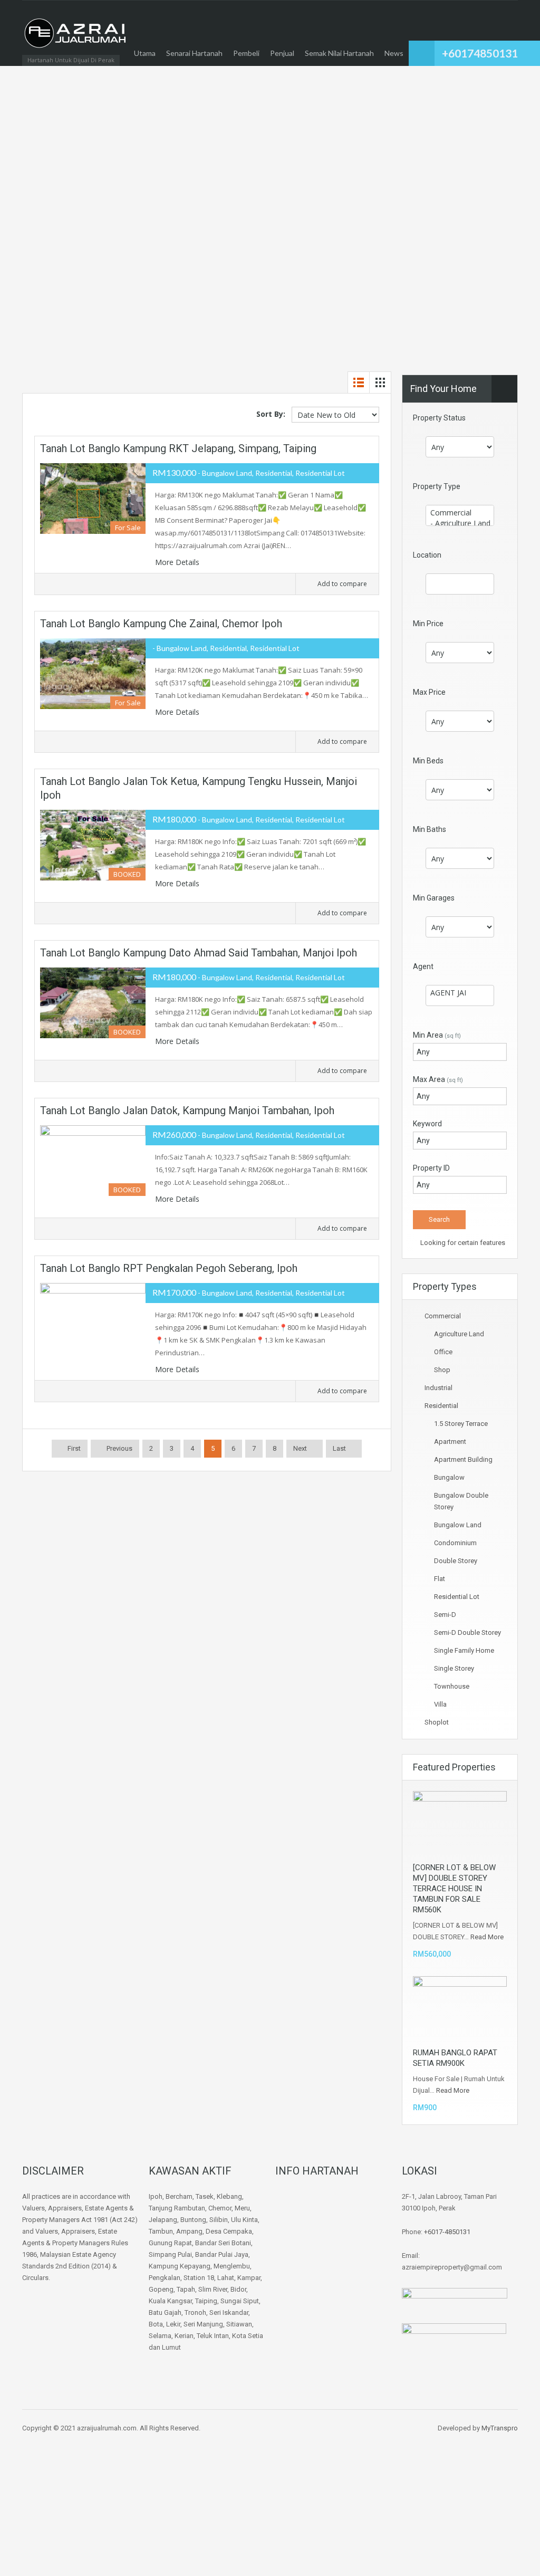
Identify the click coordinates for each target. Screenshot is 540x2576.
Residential (441, 1406)
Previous (119, 1448)
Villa (440, 1704)
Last (339, 1448)
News (394, 53)
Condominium (455, 1543)
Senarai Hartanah (194, 53)
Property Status (439, 418)
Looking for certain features (462, 1243)
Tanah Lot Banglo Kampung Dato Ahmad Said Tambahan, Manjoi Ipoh (199, 953)
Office (443, 1352)
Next (300, 1448)
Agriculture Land (459, 1334)
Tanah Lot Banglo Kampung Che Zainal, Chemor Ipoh (161, 624)
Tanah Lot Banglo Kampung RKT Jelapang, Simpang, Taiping (178, 448)
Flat (440, 1579)
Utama (145, 53)
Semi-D (445, 1615)
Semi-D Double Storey (467, 1632)
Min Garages (434, 898)
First (73, 1448)
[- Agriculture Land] (460, 523)
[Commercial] (460, 513)
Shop (442, 1370)
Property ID (431, 1168)
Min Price (428, 624)
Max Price (429, 692)
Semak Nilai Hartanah (339, 53)
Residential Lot (457, 1597)
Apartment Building (463, 1459)
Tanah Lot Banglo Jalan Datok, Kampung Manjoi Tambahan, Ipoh (187, 1110)
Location (427, 555)
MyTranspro (500, 2428)
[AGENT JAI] (460, 993)
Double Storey (456, 1561)
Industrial (438, 1388)
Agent (423, 966)
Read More (487, 1937)
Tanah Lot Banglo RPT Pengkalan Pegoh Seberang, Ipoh (169, 1268)
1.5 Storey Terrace (461, 1424)
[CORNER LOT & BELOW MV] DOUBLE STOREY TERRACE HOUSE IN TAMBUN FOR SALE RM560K (454, 1889)
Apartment (450, 1442)
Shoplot (437, 1722)
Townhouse (452, 1686)
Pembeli (246, 53)
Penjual (282, 53)
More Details (178, 562)
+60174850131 (480, 53)
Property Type (437, 486)
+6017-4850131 (447, 2232)
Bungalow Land (458, 1525)
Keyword (427, 1124)
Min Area (437, 1035)
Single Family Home (464, 1650)
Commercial (443, 1316)
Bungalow (449, 1477)
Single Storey (454, 1668)
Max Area (438, 1079)
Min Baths (430, 829)
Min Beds (428, 761)
